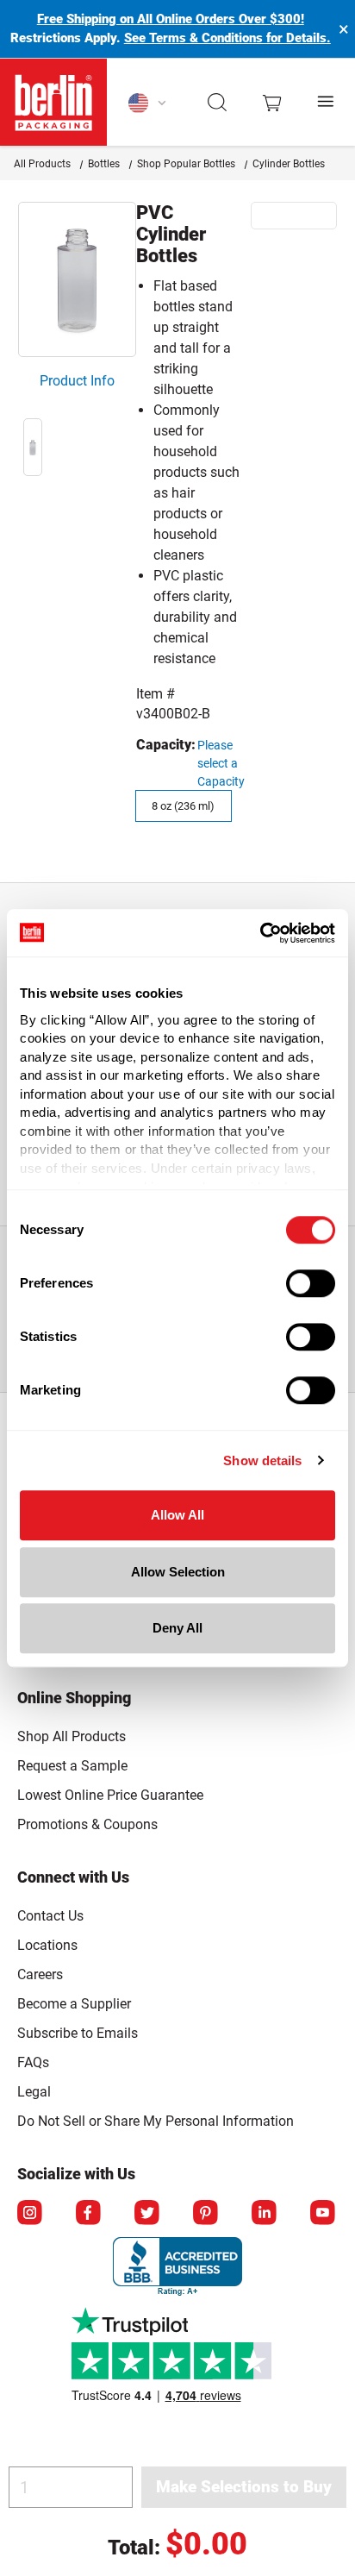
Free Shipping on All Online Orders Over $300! (171, 19)
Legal (34, 2092)
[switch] (311, 1283)
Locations (47, 1945)
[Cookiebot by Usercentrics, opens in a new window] (260, 933)
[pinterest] (207, 2214)
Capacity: (166, 745)
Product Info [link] (77, 381)
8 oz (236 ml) (183, 806)
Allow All (177, 1515)
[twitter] (148, 2214)
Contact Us (50, 1916)
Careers (40, 1974)
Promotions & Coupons (87, 1824)
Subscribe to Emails (78, 2033)
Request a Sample (72, 1766)
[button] (218, 103)
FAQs (33, 2062)
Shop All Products (72, 1736)
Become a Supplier (74, 2004)
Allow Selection (178, 1572)
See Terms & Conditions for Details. (227, 38)
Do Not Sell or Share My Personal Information (156, 2118)
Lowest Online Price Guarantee (110, 1795)
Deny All (177, 1628)
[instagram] (31, 2214)
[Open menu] (327, 102)
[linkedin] (265, 2214)
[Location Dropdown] (148, 103)
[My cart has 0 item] (272, 102)
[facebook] (90, 2214)
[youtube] (324, 2214)
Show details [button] (262, 1460)
